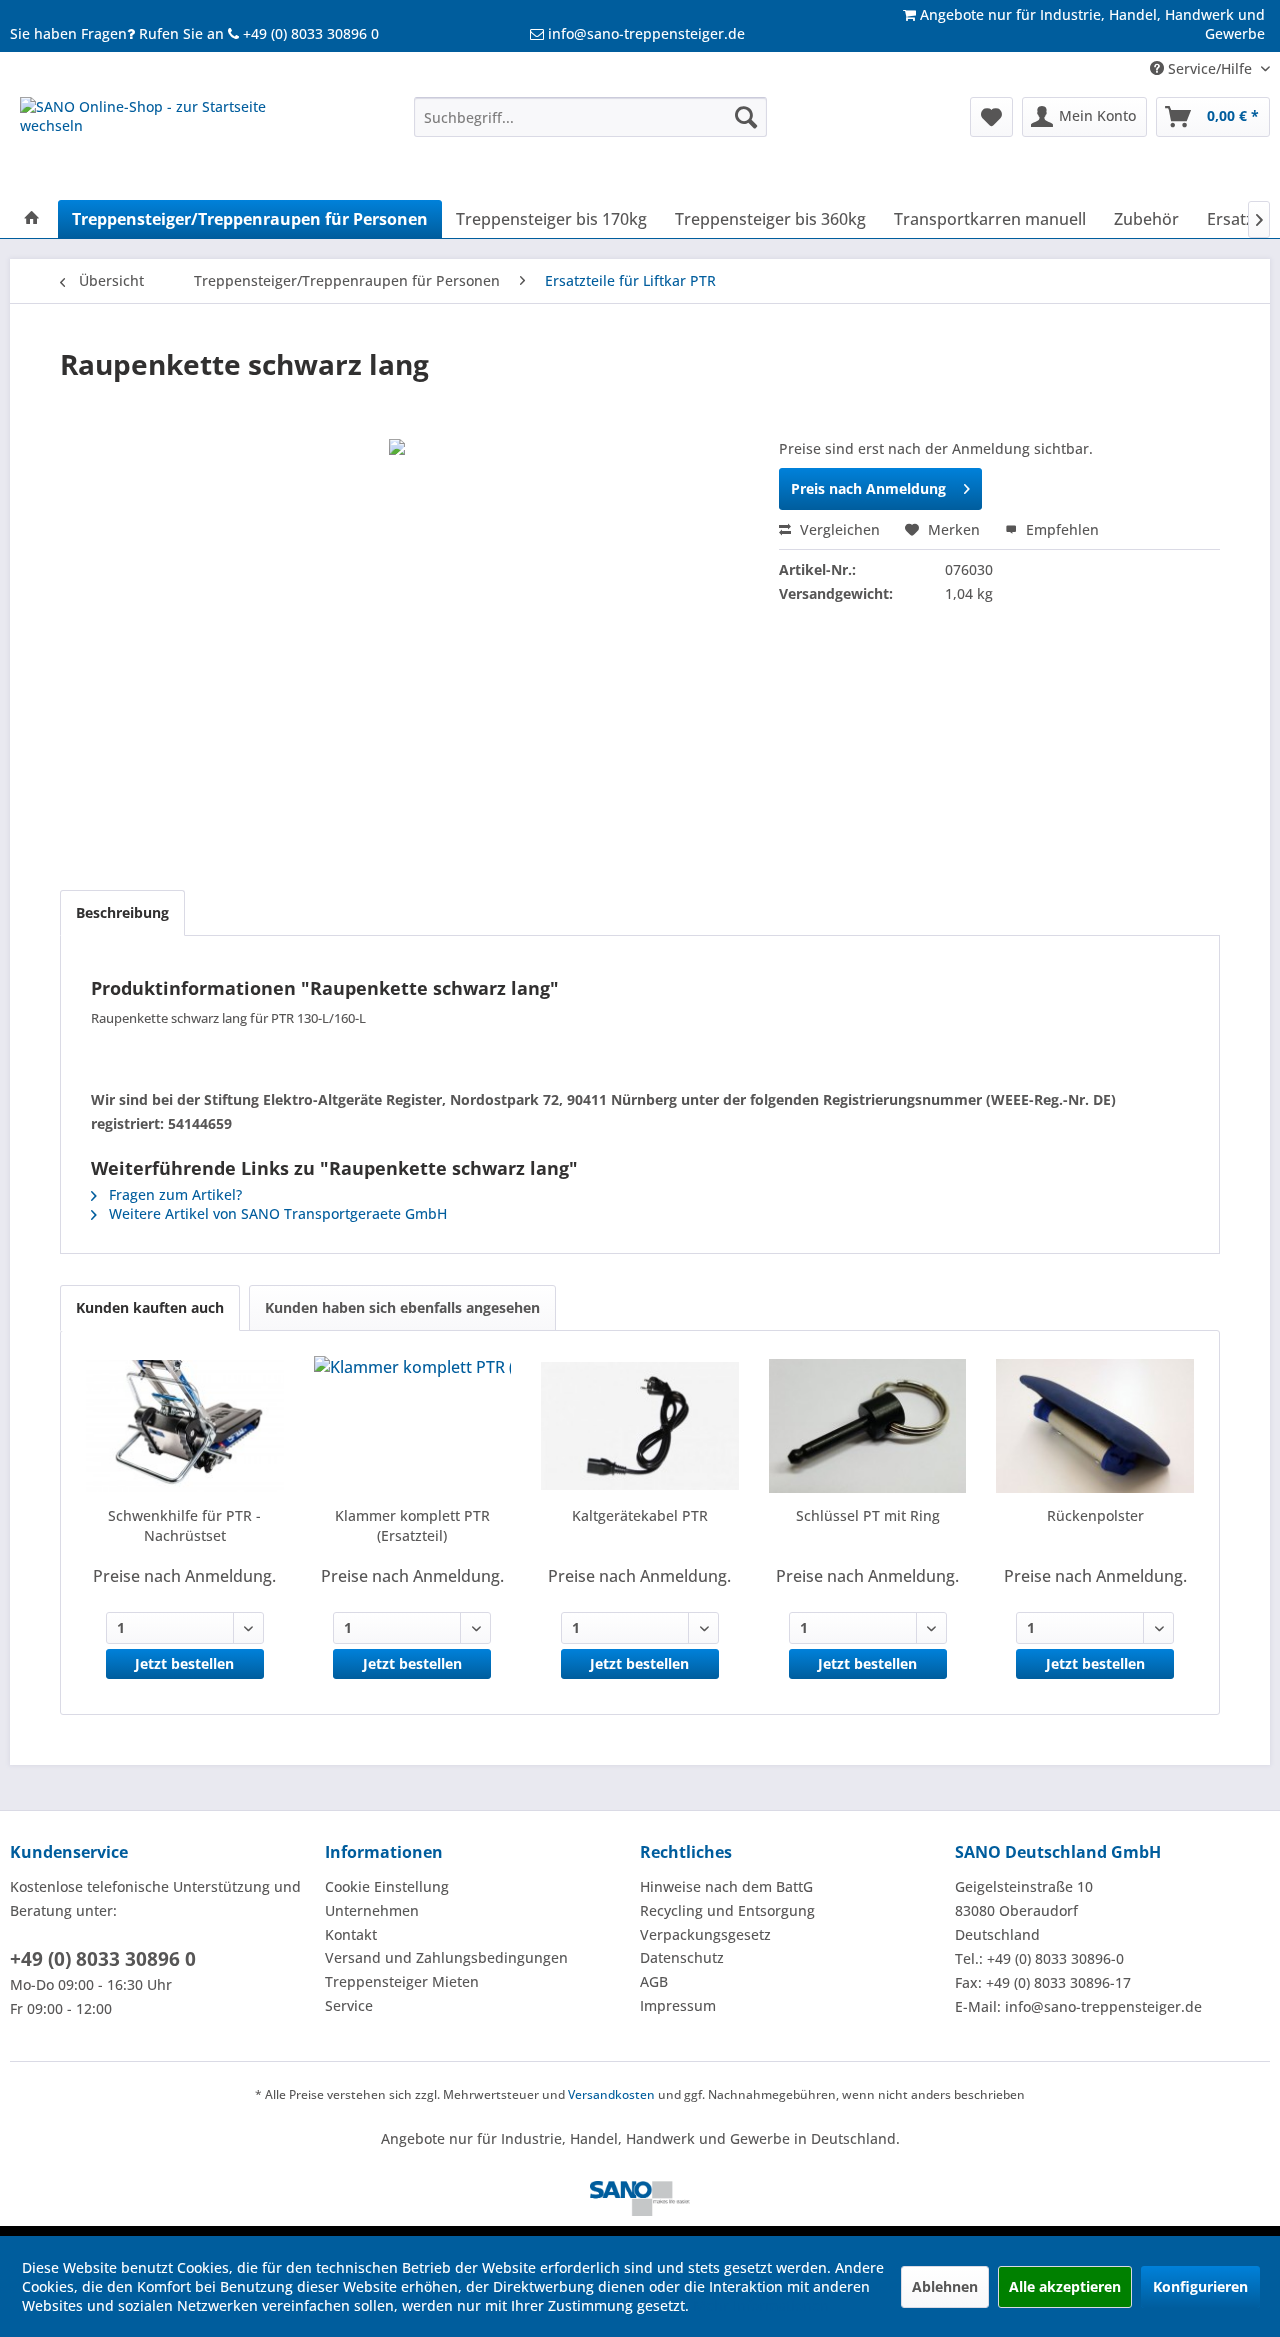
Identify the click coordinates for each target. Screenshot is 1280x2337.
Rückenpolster (1095, 1515)
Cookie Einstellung (387, 1886)
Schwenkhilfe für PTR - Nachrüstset (184, 1525)
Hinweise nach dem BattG (726, 1886)
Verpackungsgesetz (705, 1934)
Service (349, 2005)
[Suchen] (746, 117)
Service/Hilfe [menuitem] (1210, 68)
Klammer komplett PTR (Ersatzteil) (412, 1525)
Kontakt (351, 1934)
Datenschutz (682, 1957)
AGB (654, 1981)
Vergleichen (838, 529)
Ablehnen (945, 2286)
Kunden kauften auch (150, 1307)
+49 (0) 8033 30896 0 (103, 1959)
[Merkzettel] (991, 117)
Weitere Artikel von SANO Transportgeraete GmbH (276, 1213)
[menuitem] (590, 117)
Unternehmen (372, 1910)
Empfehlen (1060, 529)
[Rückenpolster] (1095, 1426)
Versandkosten (611, 2094)
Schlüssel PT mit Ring (868, 1515)
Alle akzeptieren (1065, 2286)
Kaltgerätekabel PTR (640, 1515)
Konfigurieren (1200, 2286)
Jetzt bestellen (184, 1663)
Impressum (678, 2005)
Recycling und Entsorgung (727, 1910)
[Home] (32, 219)
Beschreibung (122, 912)
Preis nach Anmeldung (868, 488)
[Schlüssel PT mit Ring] (868, 1426)
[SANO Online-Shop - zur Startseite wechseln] (171, 143)
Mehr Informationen (761, 2305)
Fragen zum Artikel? (173, 1194)
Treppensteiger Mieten (402, 1981)
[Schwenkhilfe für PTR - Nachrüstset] (185, 1426)
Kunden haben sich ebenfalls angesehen (402, 1307)
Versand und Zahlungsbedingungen (446, 1957)
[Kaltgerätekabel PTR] (640, 1426)
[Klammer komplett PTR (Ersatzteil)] (413, 1426)
